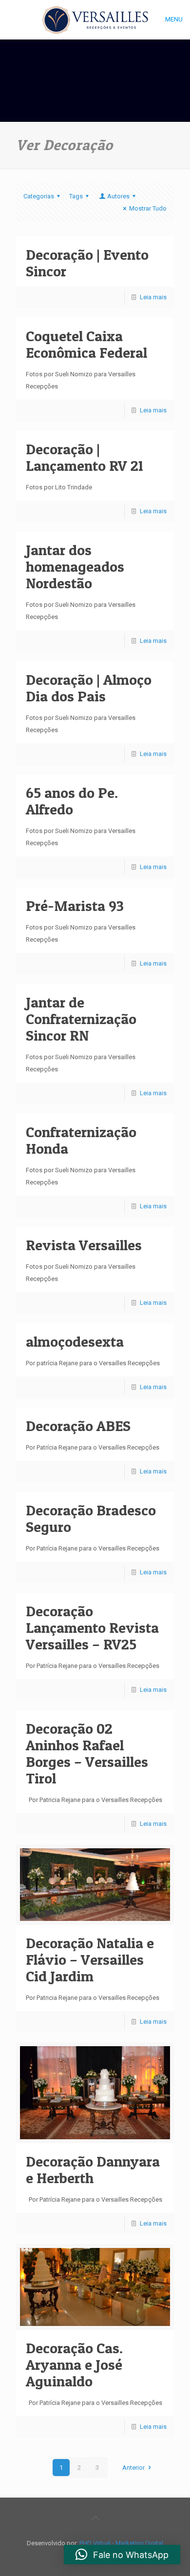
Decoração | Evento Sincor (87, 263)
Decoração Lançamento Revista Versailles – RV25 (92, 1627)
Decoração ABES (78, 1426)
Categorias (39, 196)
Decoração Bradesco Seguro (91, 1518)
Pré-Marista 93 (75, 906)
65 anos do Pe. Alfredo (72, 801)
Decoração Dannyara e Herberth (93, 2169)
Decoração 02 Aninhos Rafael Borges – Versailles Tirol (87, 1753)
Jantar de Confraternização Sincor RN (81, 1019)
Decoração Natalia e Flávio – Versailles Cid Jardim (90, 1959)
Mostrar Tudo (148, 208)
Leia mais (153, 297)
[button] (122, 2555)
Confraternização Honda (81, 1140)
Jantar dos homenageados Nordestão (75, 566)
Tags (76, 196)
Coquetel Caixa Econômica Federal (86, 344)
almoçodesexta (75, 1341)
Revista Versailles (84, 1245)
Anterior (133, 2468)
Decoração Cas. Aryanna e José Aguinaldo (74, 2364)
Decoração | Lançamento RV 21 (85, 457)
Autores (118, 196)
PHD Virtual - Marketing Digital (121, 2543)
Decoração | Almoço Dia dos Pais (89, 688)
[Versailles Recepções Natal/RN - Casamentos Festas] (95, 19)
